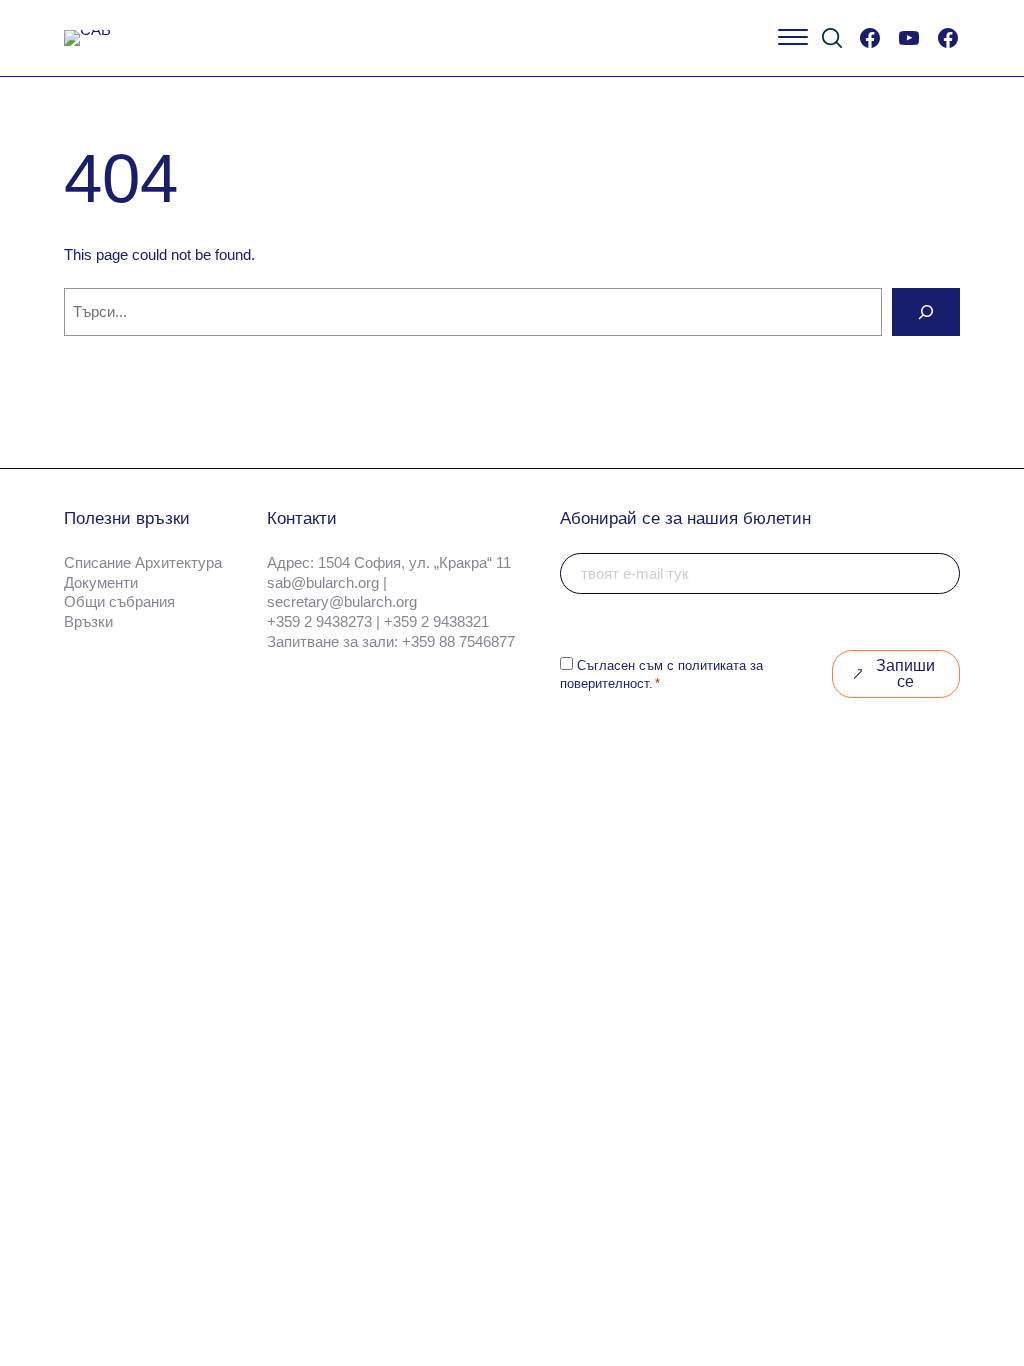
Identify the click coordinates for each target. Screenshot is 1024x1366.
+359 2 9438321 (436, 621)
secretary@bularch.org (342, 601)
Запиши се (905, 673)
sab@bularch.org (323, 582)
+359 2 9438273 (319, 621)
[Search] (926, 312)
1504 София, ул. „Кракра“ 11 (414, 562)
